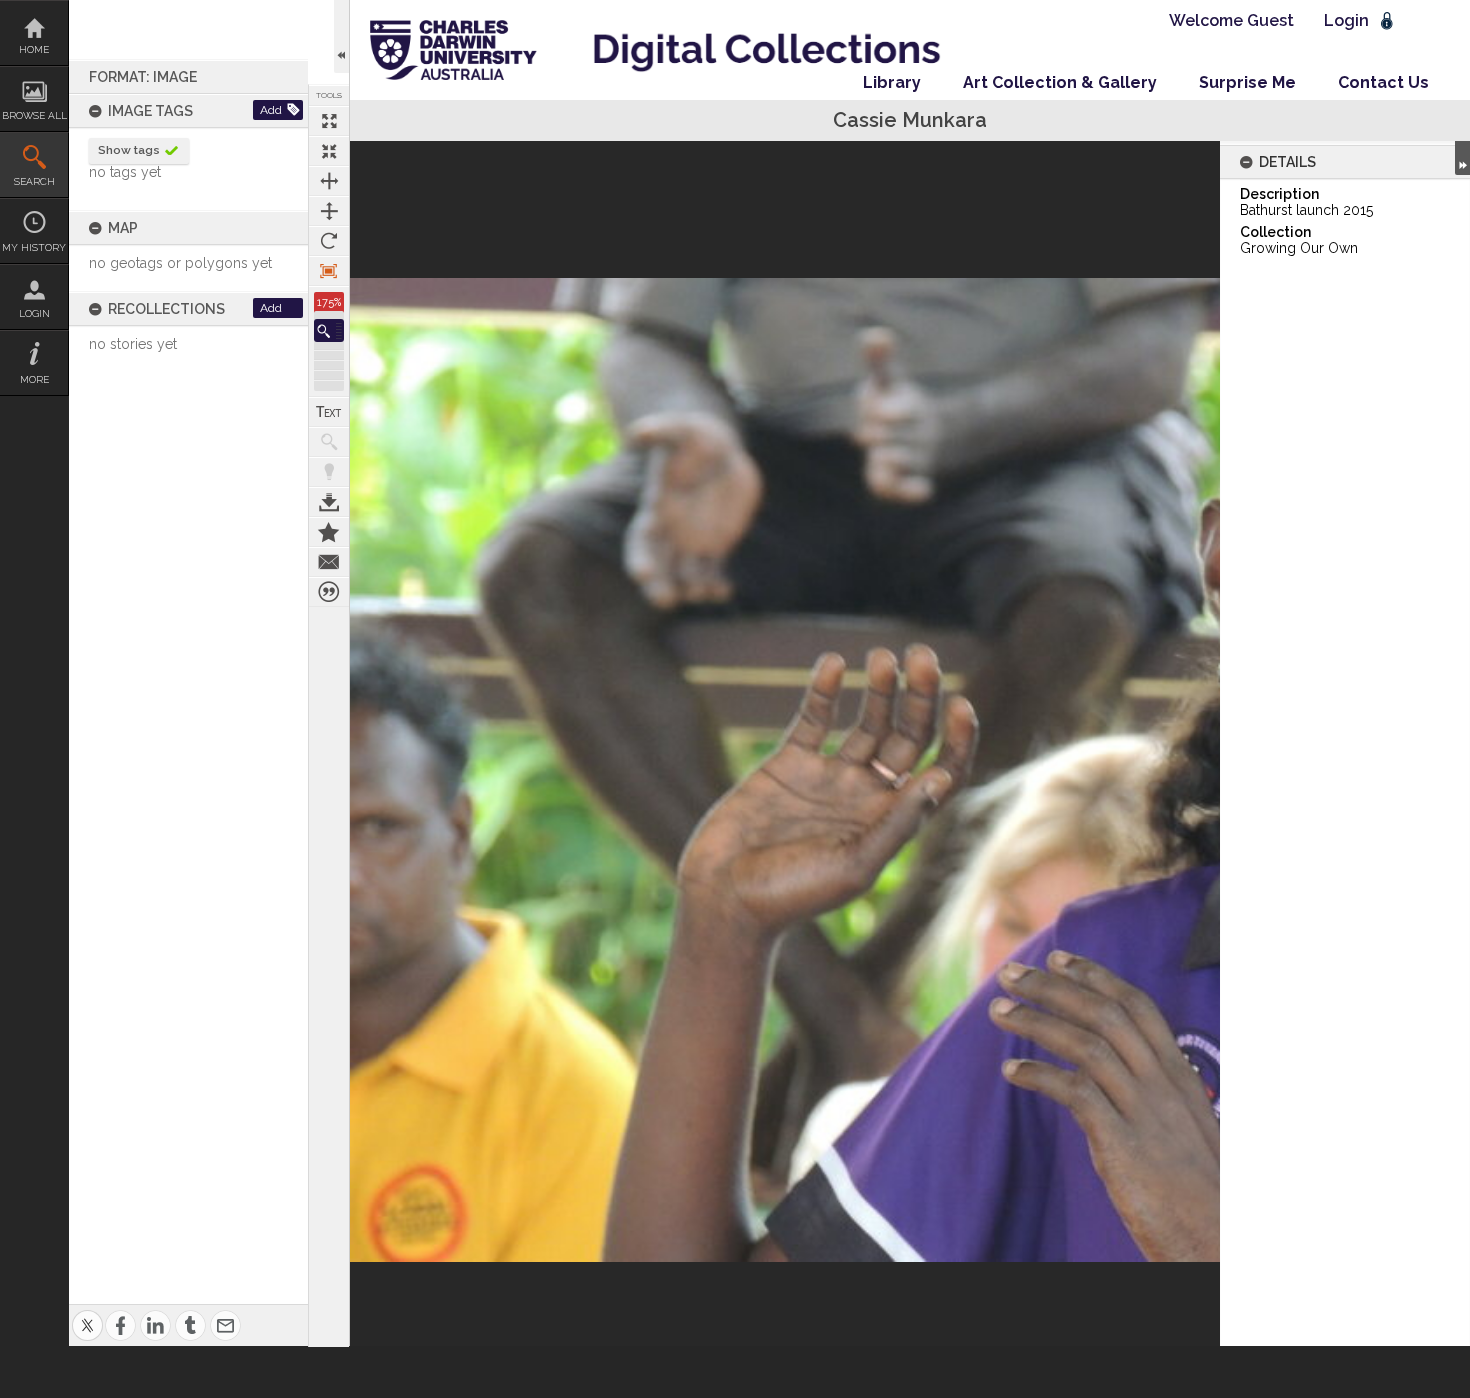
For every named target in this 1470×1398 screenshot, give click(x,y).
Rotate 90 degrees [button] (329, 241)
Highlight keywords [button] (329, 472)
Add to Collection (329, 532)
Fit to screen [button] (329, 151)
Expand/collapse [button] (1462, 158)
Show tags (129, 150)
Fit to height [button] (329, 211)
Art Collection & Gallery (1060, 82)
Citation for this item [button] (329, 592)
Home (34, 49)
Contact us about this (329, 562)
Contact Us (1383, 82)
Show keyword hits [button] (329, 442)
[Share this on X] (87, 1313)
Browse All (34, 115)
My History (34, 247)
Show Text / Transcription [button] (329, 412)
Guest (1270, 20)
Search (34, 181)
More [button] (34, 379)
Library (892, 82)
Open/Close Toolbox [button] (341, 36)
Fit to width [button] (329, 181)
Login (34, 313)
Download (329, 502)
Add (271, 110)
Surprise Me (1247, 82)
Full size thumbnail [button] (329, 121)
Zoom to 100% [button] (329, 271)
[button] (329, 330)
